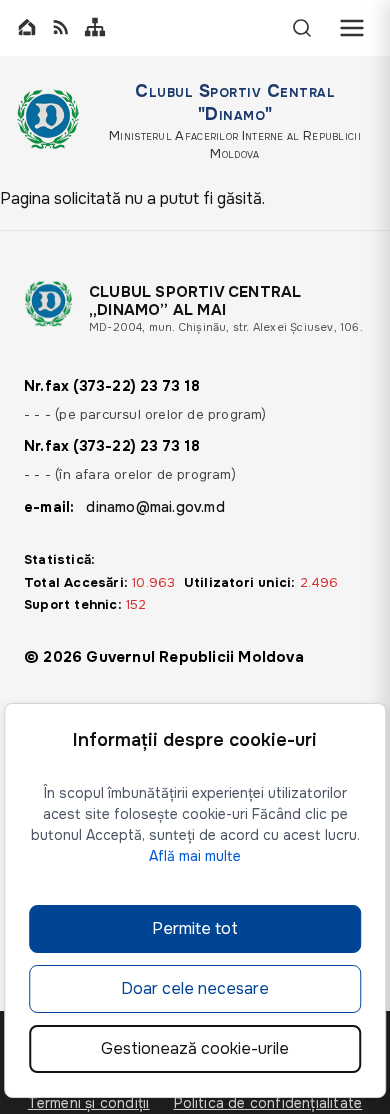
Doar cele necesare (195, 988)
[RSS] (61, 28)
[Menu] (352, 28)
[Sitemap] (95, 28)
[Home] (27, 28)
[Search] (302, 28)
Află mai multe (195, 856)
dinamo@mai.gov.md (155, 507)
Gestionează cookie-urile (195, 1048)
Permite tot (195, 928)
